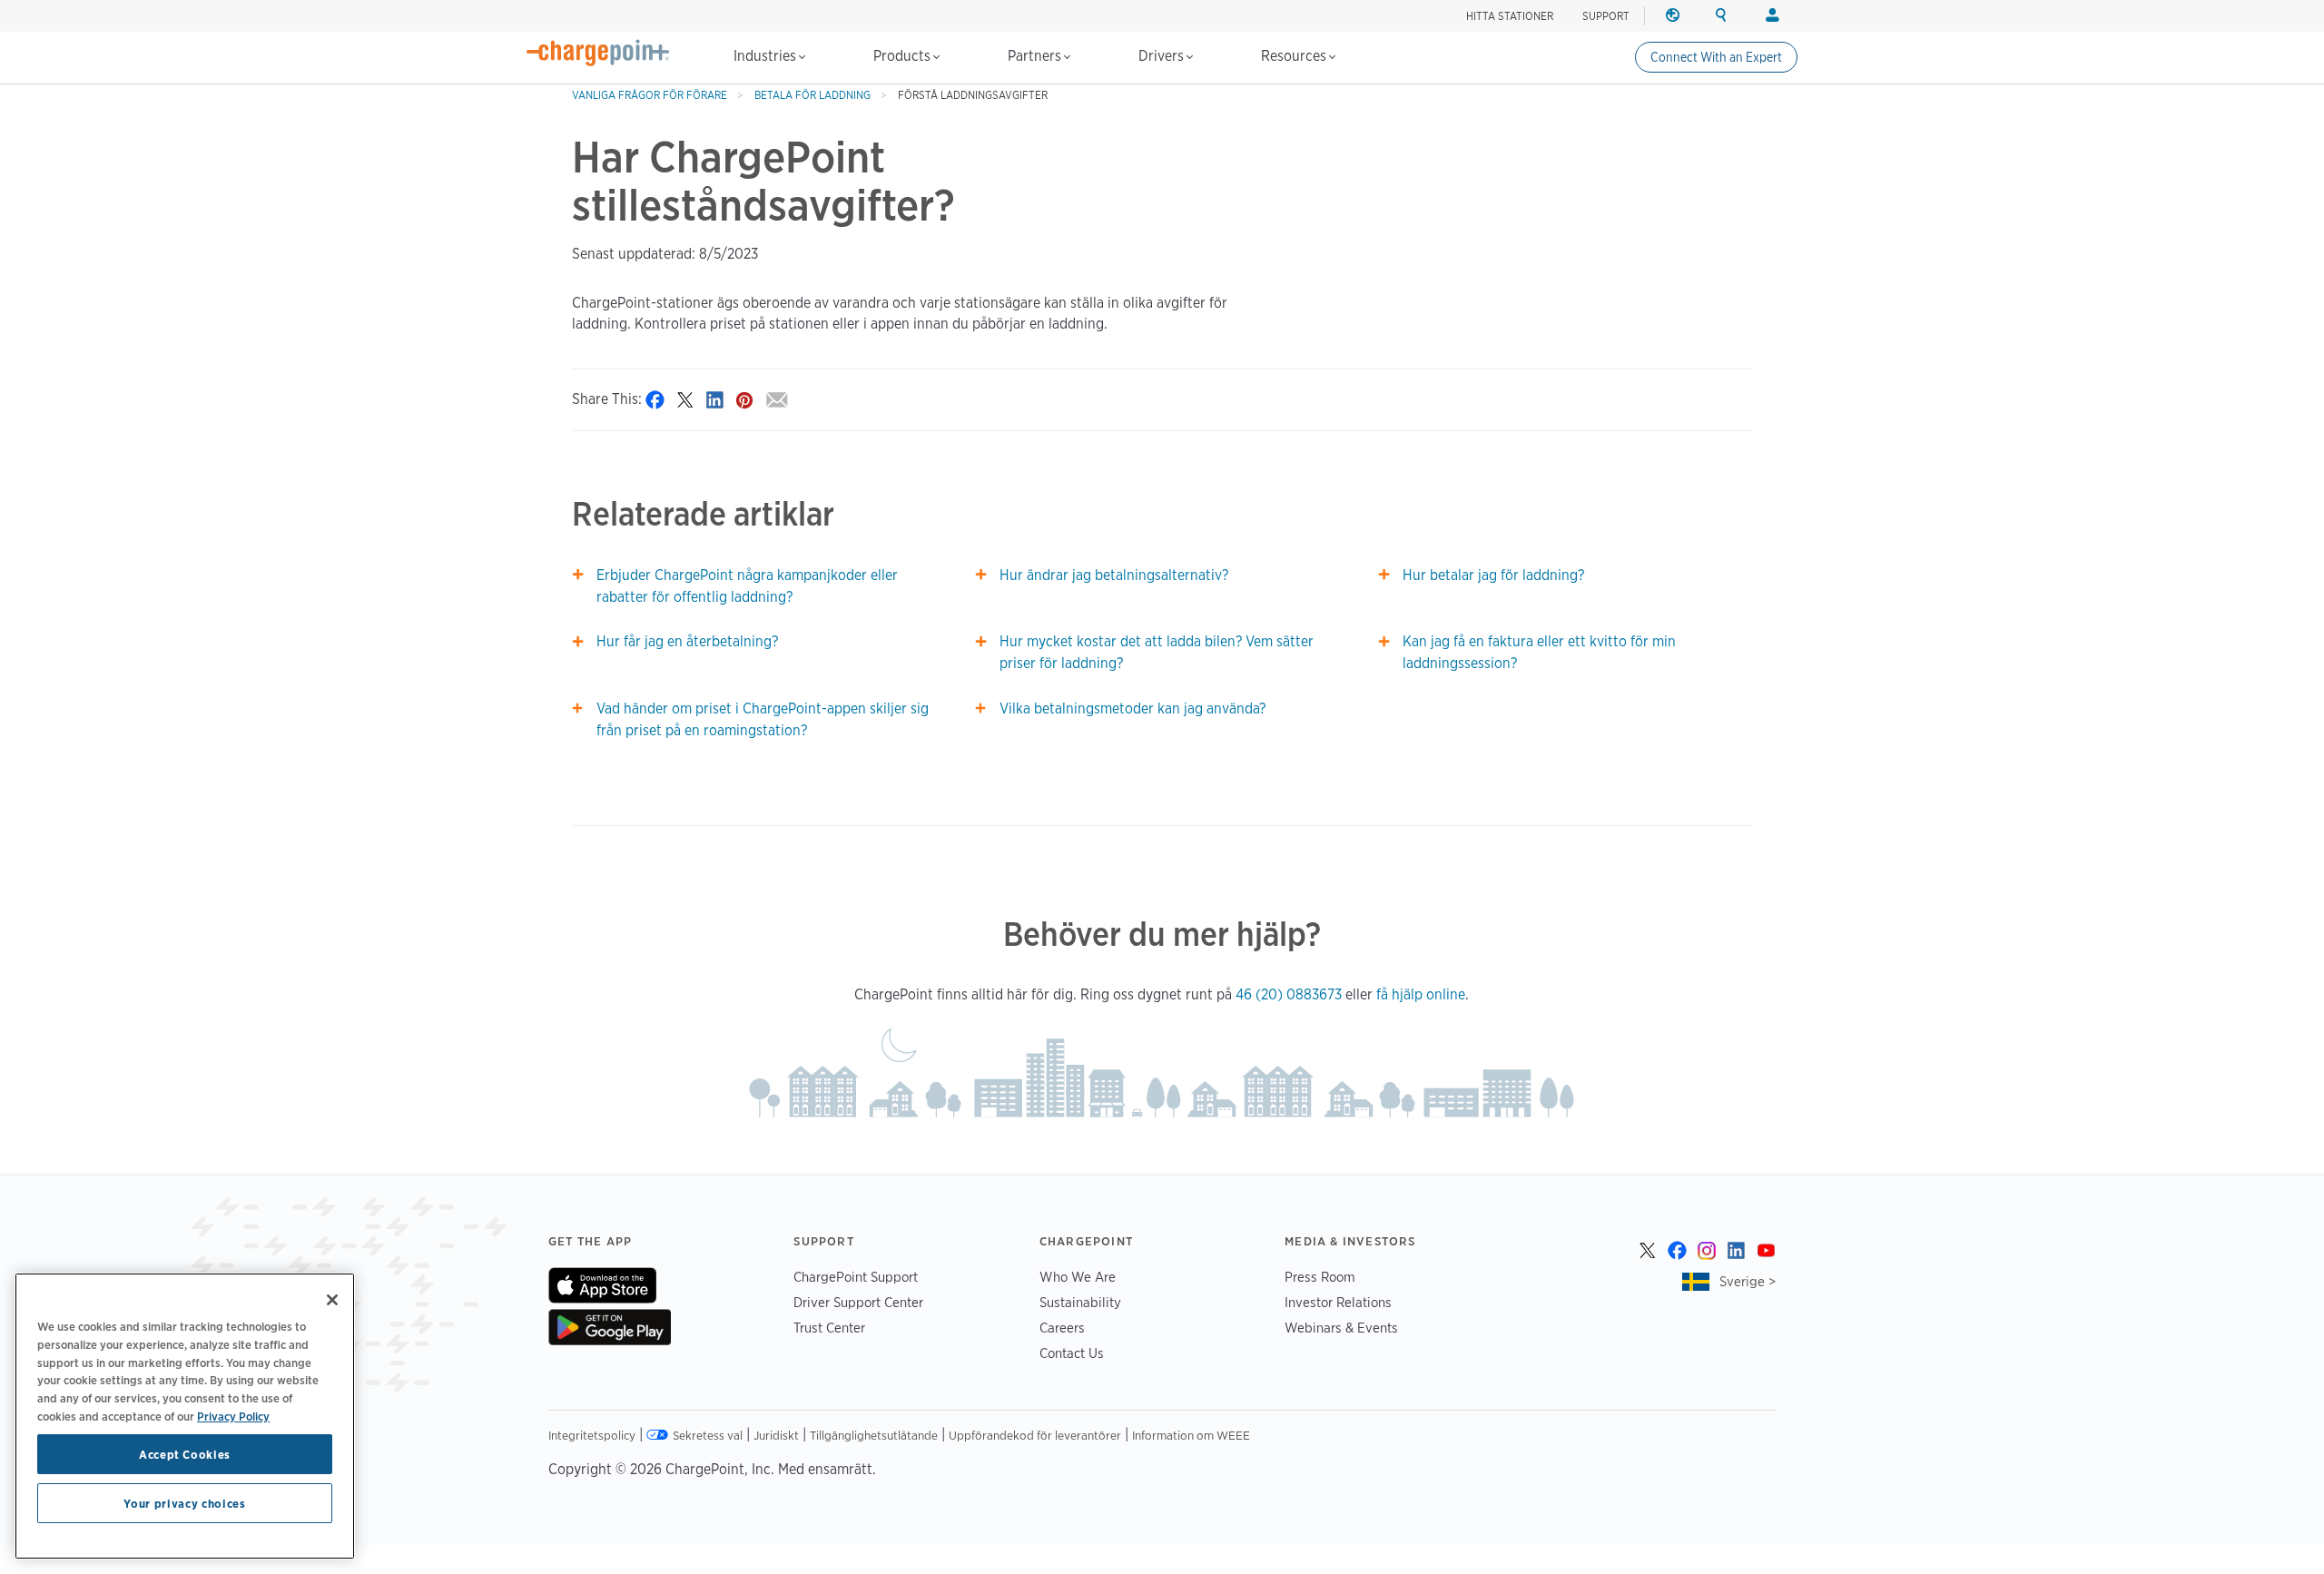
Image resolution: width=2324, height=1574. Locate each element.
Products (904, 56)
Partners (1036, 56)
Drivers (1163, 56)
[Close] (332, 1300)
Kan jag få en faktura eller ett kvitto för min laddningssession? (1539, 652)
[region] (185, 1416)
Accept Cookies (185, 1454)
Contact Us (1072, 1353)
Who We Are (1078, 1277)
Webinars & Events (1341, 1328)
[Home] (598, 53)
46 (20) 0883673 (1289, 994)
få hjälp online (1421, 994)
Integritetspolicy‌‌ (592, 1435)
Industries (767, 56)
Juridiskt (776, 1435)
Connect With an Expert (1716, 57)
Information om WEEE (1191, 1435)
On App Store (602, 1285)
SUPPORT (1606, 16)
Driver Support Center (858, 1302)
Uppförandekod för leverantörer (1035, 1435)
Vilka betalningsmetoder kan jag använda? (1132, 708)
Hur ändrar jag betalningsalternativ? (1114, 575)
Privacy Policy (233, 1415)
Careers (1062, 1328)
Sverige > (1748, 1281)
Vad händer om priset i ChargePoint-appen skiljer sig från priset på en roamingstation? (763, 719)
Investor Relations (1338, 1302)
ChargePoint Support (856, 1277)
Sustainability (1080, 1302)
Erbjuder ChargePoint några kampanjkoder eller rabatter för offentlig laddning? (747, 586)
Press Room (1320, 1277)
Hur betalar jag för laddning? (1493, 575)
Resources (1295, 56)
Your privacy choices (184, 1503)
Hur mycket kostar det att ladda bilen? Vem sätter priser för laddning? (1157, 652)
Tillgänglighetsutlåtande (874, 1435)
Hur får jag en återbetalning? (687, 641)
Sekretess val (708, 1435)
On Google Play (610, 1327)
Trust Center (829, 1328)
